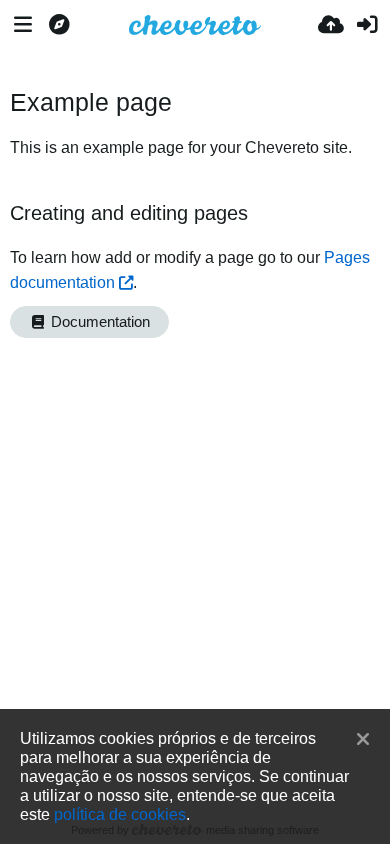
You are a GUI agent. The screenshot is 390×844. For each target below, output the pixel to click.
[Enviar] (331, 25)
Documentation (98, 322)
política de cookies (120, 814)
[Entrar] (367, 25)
